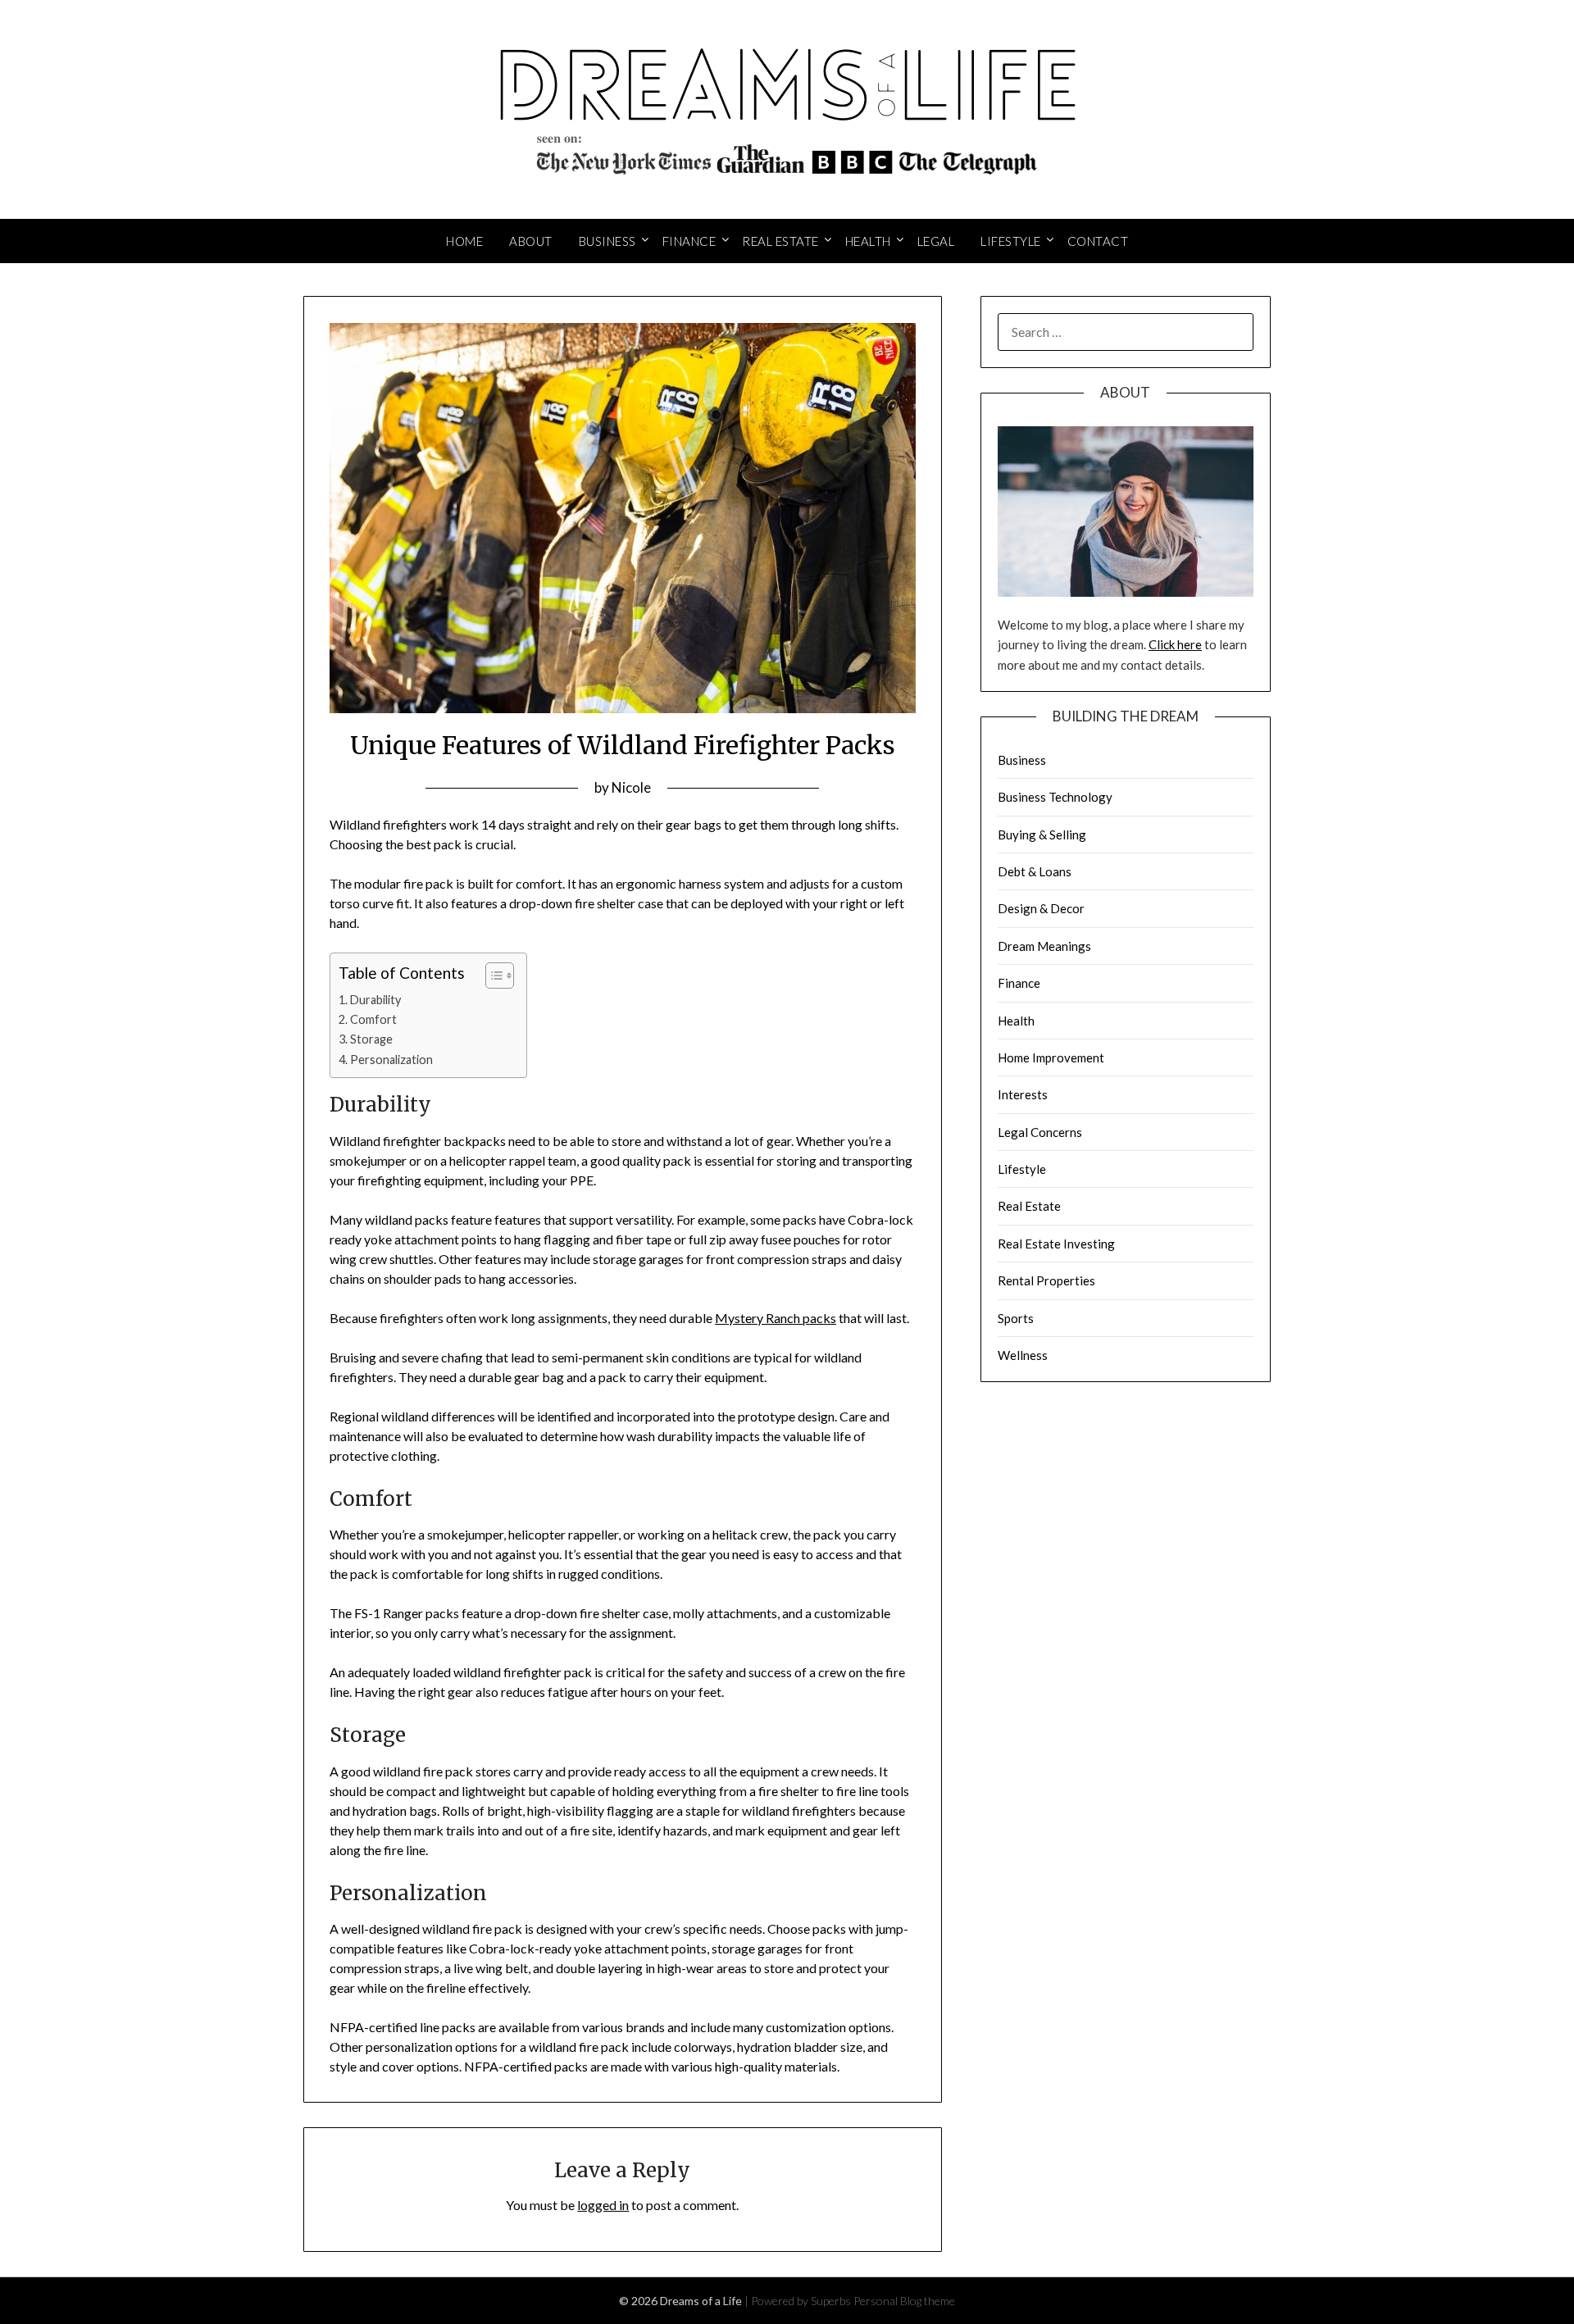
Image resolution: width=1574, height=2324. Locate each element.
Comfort (373, 1019)
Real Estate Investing (1056, 1244)
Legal (936, 241)
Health (868, 241)
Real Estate (780, 241)
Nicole (631, 787)
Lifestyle (1011, 241)
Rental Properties (1046, 1280)
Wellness (1023, 1355)
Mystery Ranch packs (776, 1318)
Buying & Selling (1042, 835)
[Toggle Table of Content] (491, 976)
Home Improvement (1051, 1057)
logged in (603, 2205)
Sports (1016, 1318)
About (531, 241)
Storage (371, 1039)
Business (607, 241)
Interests (1023, 1094)
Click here (1175, 644)
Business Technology (1055, 797)
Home (464, 241)
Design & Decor (1041, 908)
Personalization (391, 1060)
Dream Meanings (1044, 946)
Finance (689, 241)
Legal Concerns (1040, 1132)
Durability (375, 1000)
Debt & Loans (1035, 871)
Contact (1098, 241)
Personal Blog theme (904, 2301)
